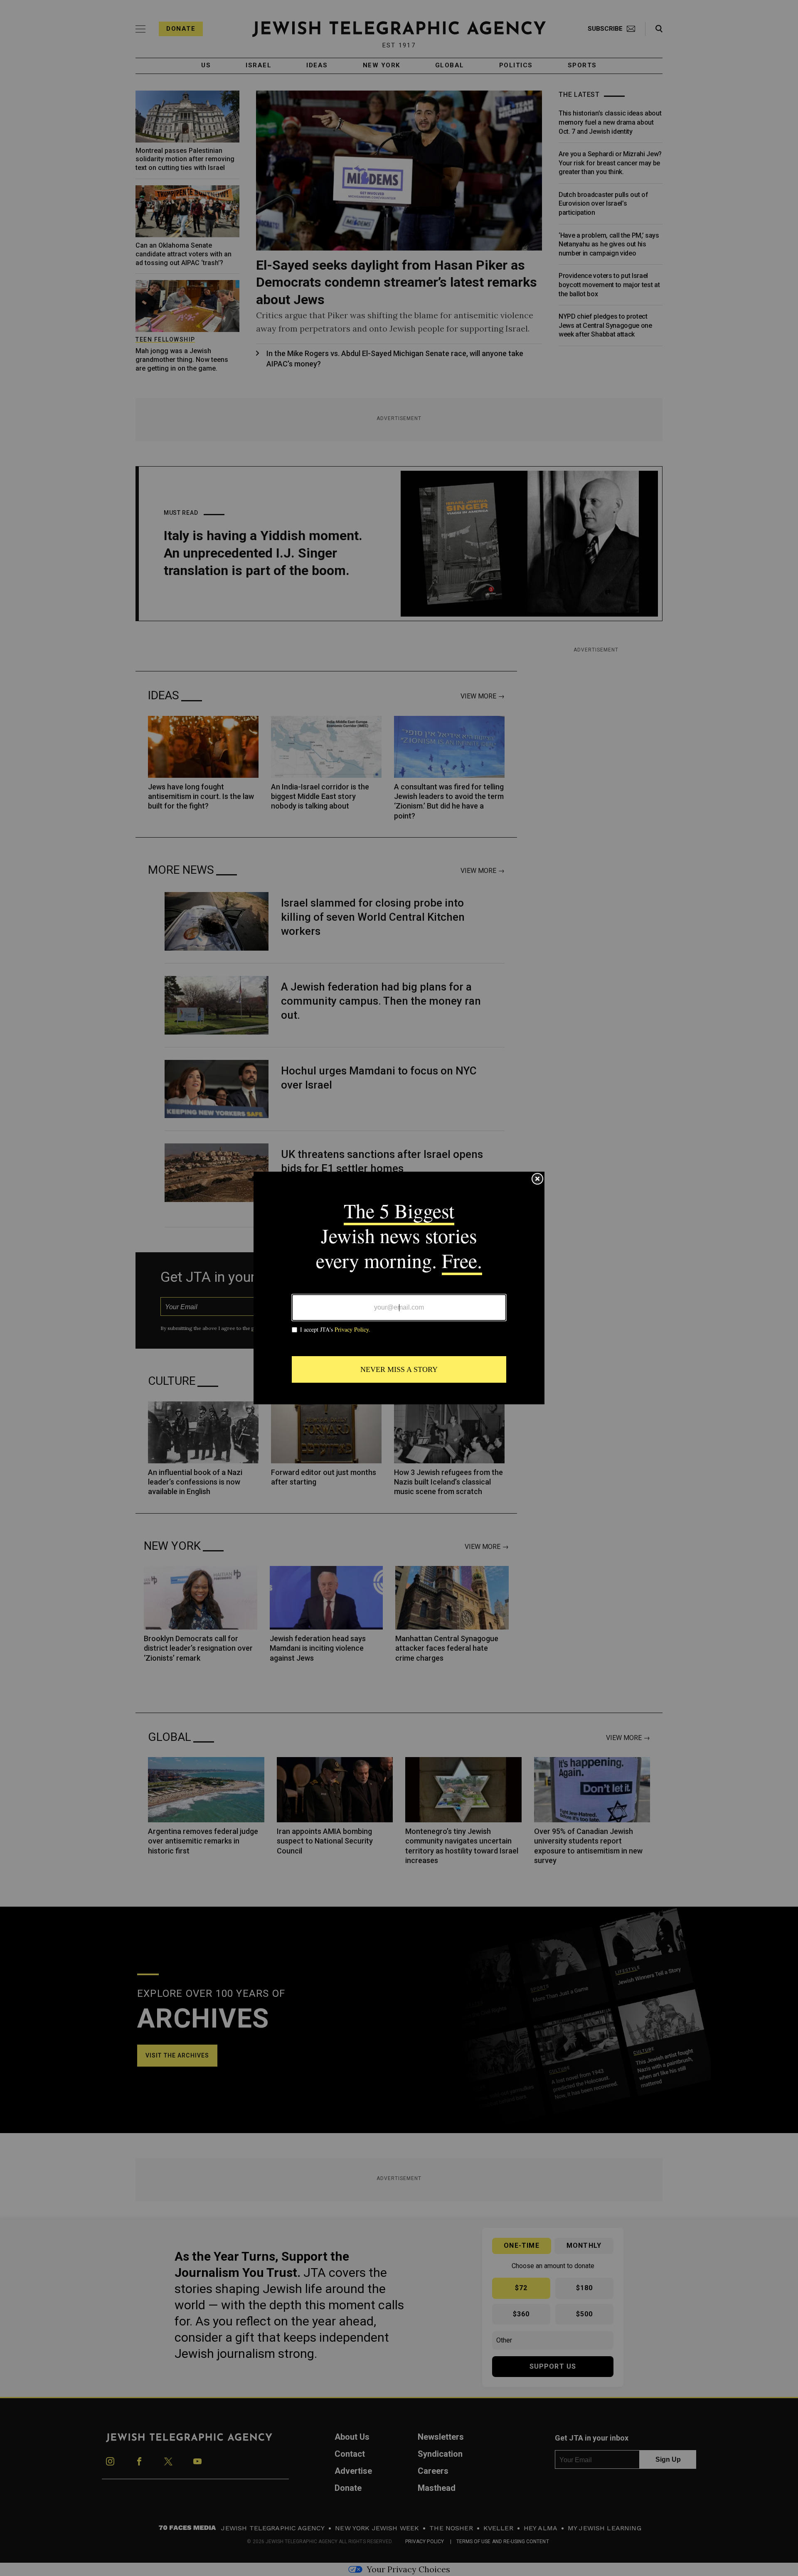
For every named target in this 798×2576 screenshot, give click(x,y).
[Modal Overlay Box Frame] (399, 1288)
